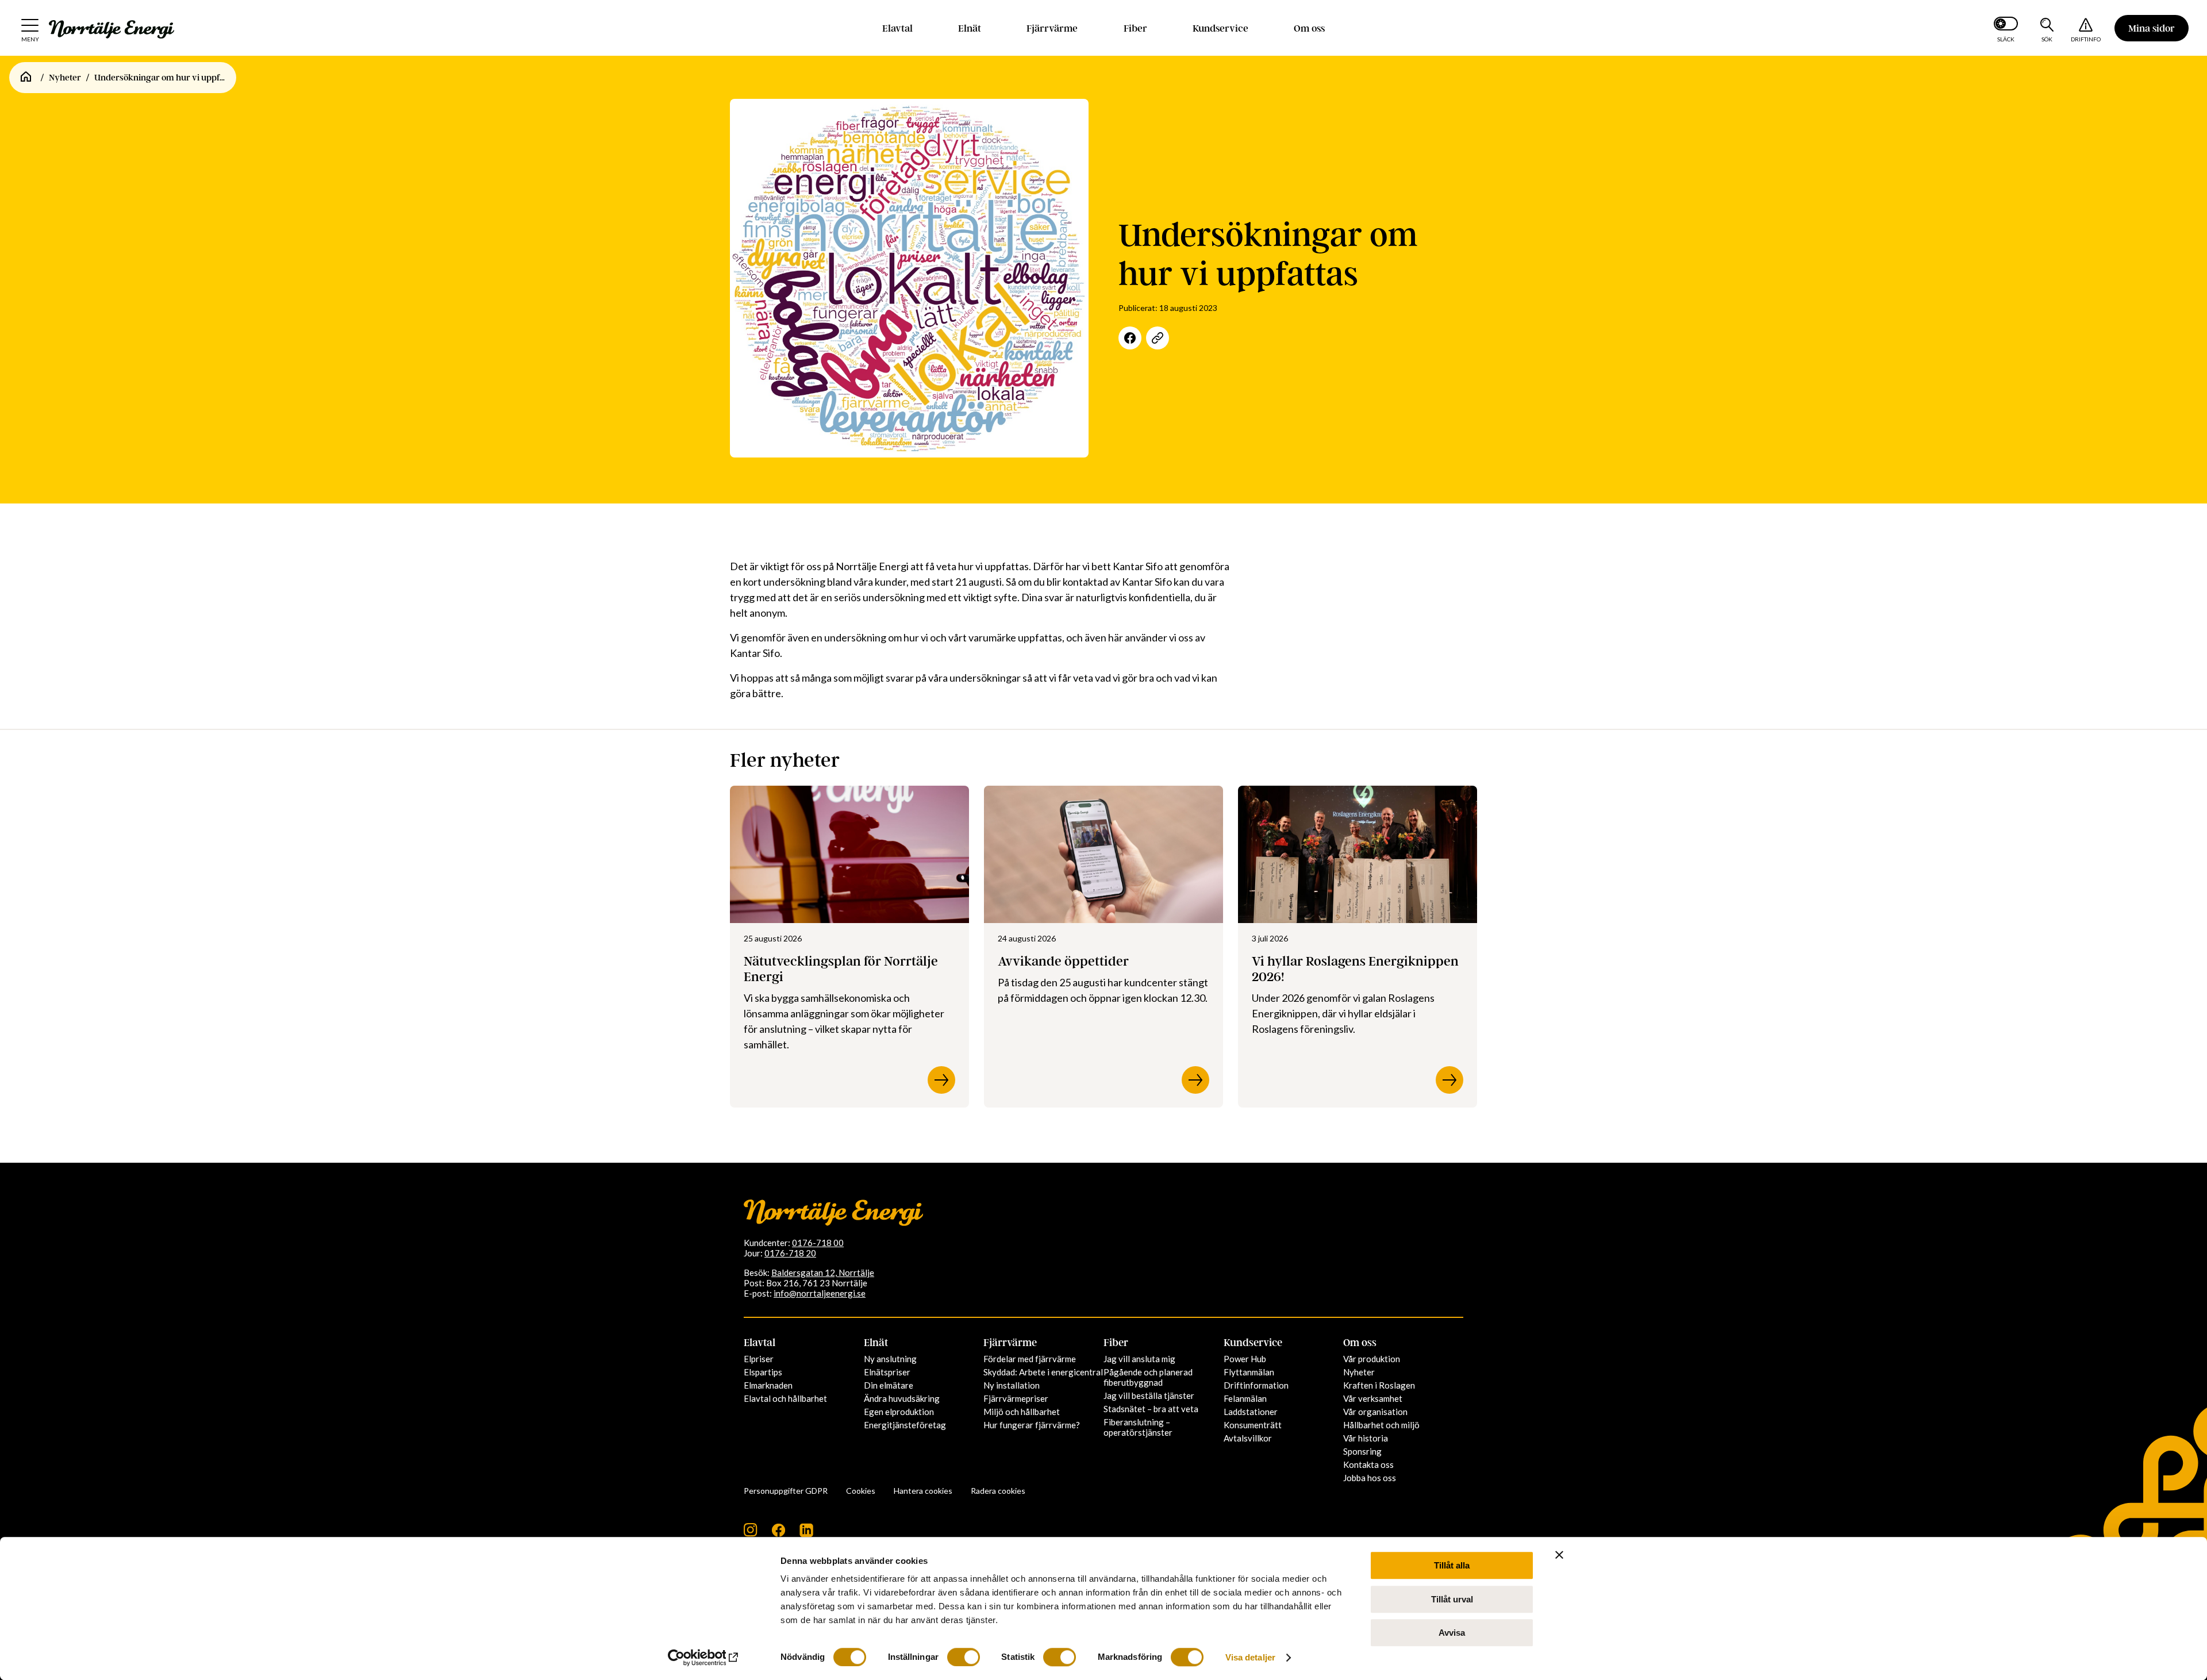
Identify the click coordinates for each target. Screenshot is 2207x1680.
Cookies (861, 1491)
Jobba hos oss (1370, 1478)
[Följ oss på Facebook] (778, 1534)
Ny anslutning (890, 1359)
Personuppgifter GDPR (786, 1491)
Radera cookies (998, 1491)
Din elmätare (889, 1385)
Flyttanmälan (1249, 1372)
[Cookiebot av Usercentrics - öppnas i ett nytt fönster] (704, 1658)
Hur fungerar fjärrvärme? (1032, 1425)
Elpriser (759, 1359)
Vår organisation (1375, 1412)
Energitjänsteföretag (905, 1425)
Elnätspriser (887, 1372)
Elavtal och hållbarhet (785, 1398)
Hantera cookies (923, 1491)
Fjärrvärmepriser (1016, 1398)
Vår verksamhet (1373, 1398)
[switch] (964, 1657)
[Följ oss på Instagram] (751, 1534)
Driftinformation (1256, 1385)
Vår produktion (1372, 1359)
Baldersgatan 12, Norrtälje (823, 1273)
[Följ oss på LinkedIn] (806, 1534)
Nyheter (65, 78)
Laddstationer (1251, 1412)
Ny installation (1012, 1385)
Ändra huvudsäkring (902, 1398)
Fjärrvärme (1052, 28)
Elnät (970, 28)
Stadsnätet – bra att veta (1151, 1409)
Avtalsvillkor (1248, 1438)
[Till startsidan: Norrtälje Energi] (111, 29)
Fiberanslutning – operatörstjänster (1138, 1427)
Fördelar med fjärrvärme (1030, 1359)
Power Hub (1245, 1359)
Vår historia (1366, 1438)
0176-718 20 (790, 1253)
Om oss (1309, 28)
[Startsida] (26, 78)
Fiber (1135, 28)
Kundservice (1220, 28)
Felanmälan (1245, 1398)
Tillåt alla (1452, 1565)
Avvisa (1452, 1633)
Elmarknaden (768, 1385)
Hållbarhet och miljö (1381, 1425)
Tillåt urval (1452, 1599)
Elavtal (897, 28)
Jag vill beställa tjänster (1149, 1395)
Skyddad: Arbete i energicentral (1043, 1372)
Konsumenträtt (1253, 1425)
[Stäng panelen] (1559, 1555)
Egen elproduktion (899, 1412)
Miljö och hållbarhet (1022, 1412)
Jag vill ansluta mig (1139, 1359)
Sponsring (1362, 1451)
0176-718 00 (818, 1243)
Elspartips (763, 1372)
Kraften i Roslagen (1379, 1385)
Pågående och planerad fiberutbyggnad (1148, 1377)
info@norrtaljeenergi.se (820, 1293)
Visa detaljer (1250, 1657)
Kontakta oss (1368, 1464)
